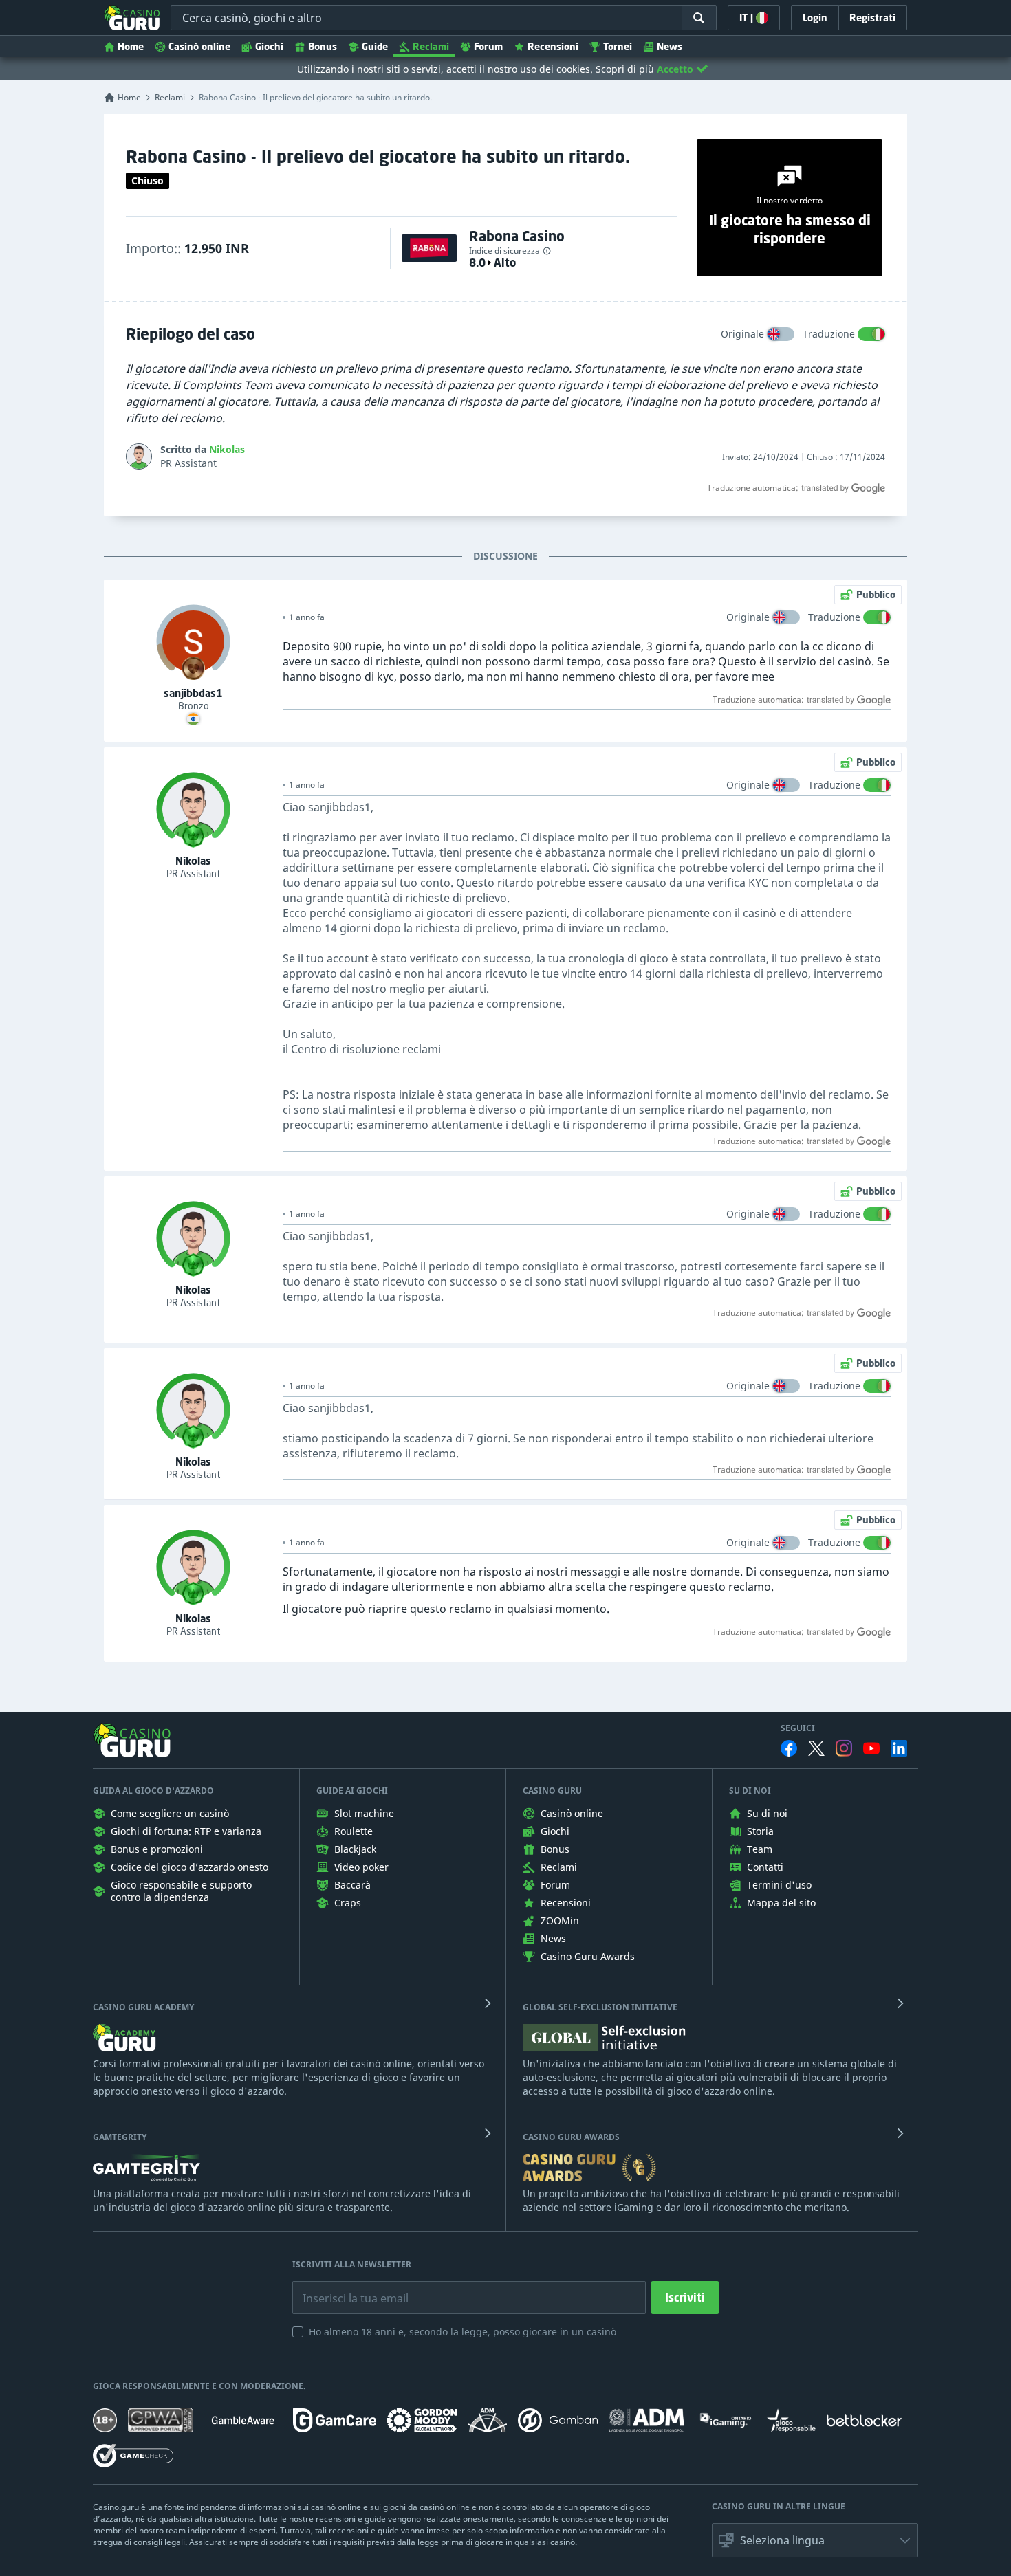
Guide (375, 46)
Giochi (269, 46)
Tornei (618, 46)
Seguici (798, 1728)
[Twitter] (816, 1748)
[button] (815, 2540)
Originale (742, 334)
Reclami (431, 46)
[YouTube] (871, 1748)
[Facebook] (789, 1748)
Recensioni (553, 46)
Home (131, 46)
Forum (488, 46)
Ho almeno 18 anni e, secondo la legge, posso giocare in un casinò (463, 2332)
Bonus (323, 46)
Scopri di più (625, 69)
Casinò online (199, 46)
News (670, 46)
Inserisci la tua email (346, 2288)
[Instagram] (844, 1748)
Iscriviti (685, 2298)
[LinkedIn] (899, 1748)
